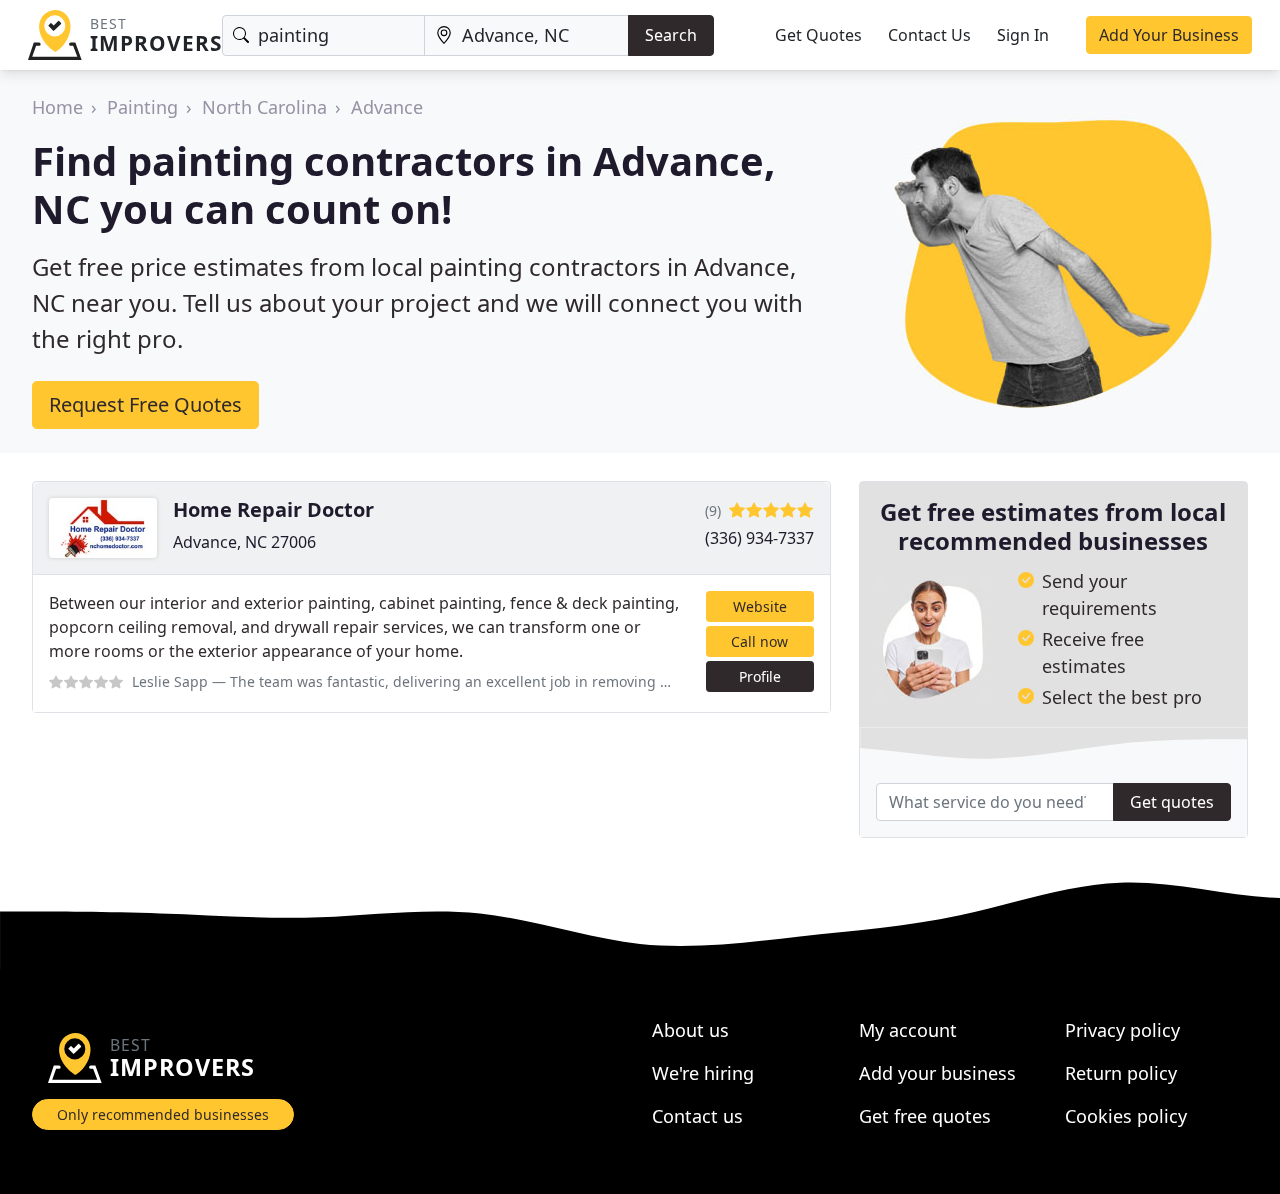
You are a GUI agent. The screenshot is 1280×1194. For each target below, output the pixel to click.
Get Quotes (818, 35)
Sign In (1023, 35)
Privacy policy (1122, 1030)
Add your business (937, 1073)
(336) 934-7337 (759, 538)
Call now (759, 641)
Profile (760, 676)
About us (690, 1030)
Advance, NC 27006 (244, 542)
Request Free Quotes (145, 404)
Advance (387, 107)
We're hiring (703, 1073)
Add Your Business (1169, 35)
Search (671, 35)
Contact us (697, 1116)
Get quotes (1172, 802)
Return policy (1121, 1073)
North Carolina (264, 107)
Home (57, 107)
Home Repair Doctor (273, 509)
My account (908, 1030)
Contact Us (929, 35)
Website (760, 606)
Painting (142, 107)
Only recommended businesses (163, 1114)
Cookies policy (1126, 1116)
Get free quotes (925, 1116)
